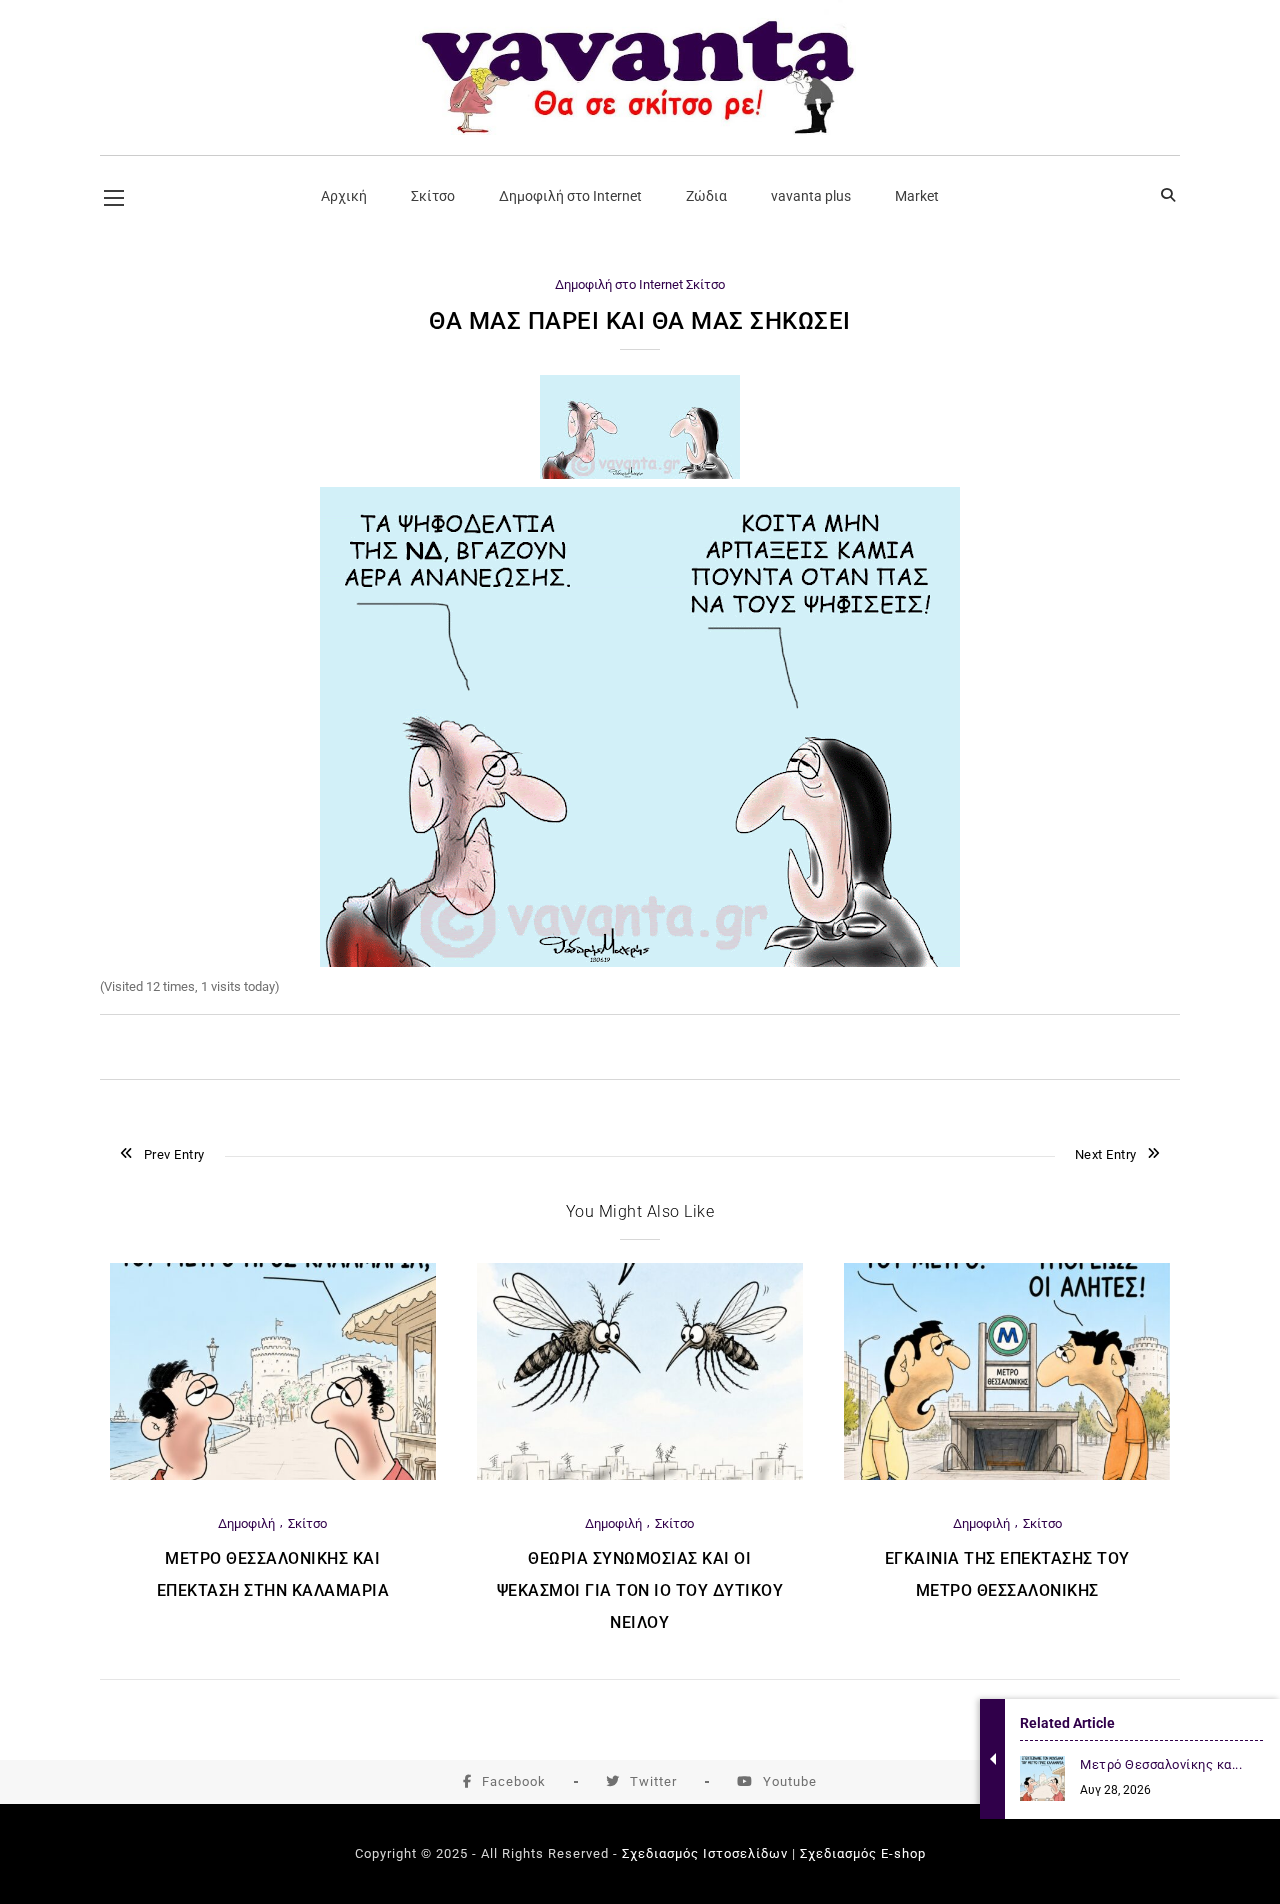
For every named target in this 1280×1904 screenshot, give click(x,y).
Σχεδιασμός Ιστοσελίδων (705, 1853)
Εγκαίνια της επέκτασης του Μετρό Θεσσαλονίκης (1007, 1574)
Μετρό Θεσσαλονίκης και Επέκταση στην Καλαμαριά (273, 1574)
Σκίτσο (705, 284)
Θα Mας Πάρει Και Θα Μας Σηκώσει (640, 321)
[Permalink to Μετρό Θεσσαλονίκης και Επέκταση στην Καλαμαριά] (273, 1475)
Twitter (653, 1781)
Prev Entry (174, 1154)
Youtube (790, 1781)
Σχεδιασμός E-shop (863, 1853)
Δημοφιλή (246, 1523)
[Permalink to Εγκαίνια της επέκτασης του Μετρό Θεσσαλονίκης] (1007, 1475)
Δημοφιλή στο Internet (619, 284)
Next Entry (1106, 1154)
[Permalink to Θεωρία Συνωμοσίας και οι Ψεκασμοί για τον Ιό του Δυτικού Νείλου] (640, 1475)
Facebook (514, 1781)
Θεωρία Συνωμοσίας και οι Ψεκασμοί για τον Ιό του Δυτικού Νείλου (640, 1590)
